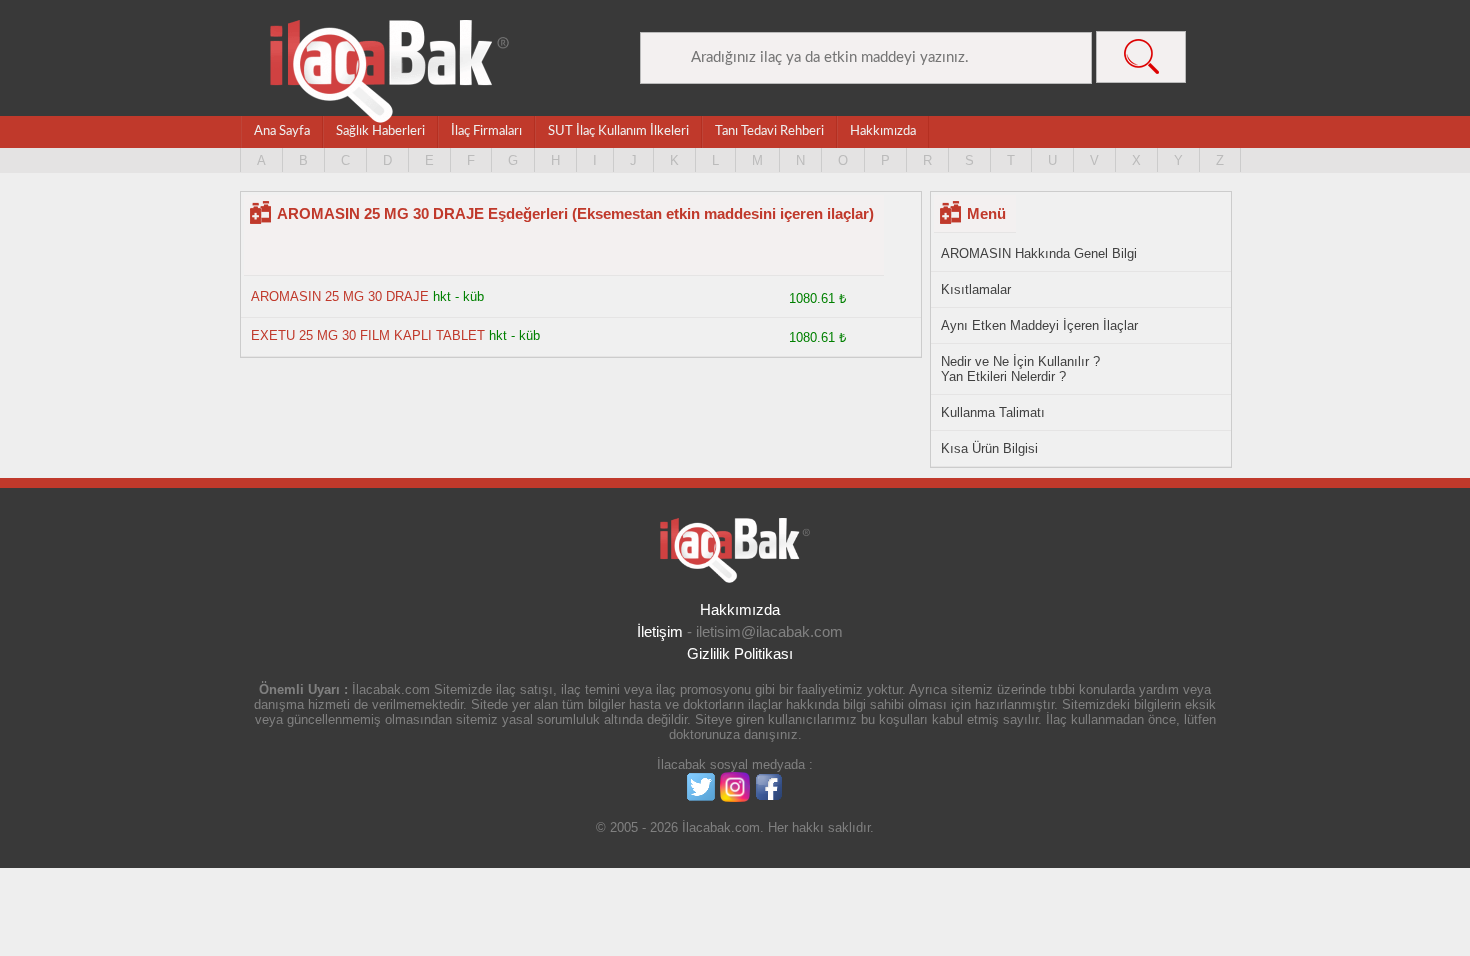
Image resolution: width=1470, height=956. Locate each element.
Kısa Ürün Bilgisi (989, 448)
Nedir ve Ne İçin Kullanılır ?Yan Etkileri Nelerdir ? (1020, 369)
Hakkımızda (883, 131)
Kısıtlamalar (976, 289)
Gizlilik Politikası (740, 653)
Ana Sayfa (282, 131)
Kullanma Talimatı (993, 412)
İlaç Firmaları (486, 131)
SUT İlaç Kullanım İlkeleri (618, 131)
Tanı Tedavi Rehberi (769, 131)
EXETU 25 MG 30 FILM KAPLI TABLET (368, 335)
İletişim (660, 631)
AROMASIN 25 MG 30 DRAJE (340, 296)
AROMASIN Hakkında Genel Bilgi (1039, 253)
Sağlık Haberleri (380, 131)
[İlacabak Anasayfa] (390, 71)
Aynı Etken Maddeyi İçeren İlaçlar (1039, 325)
